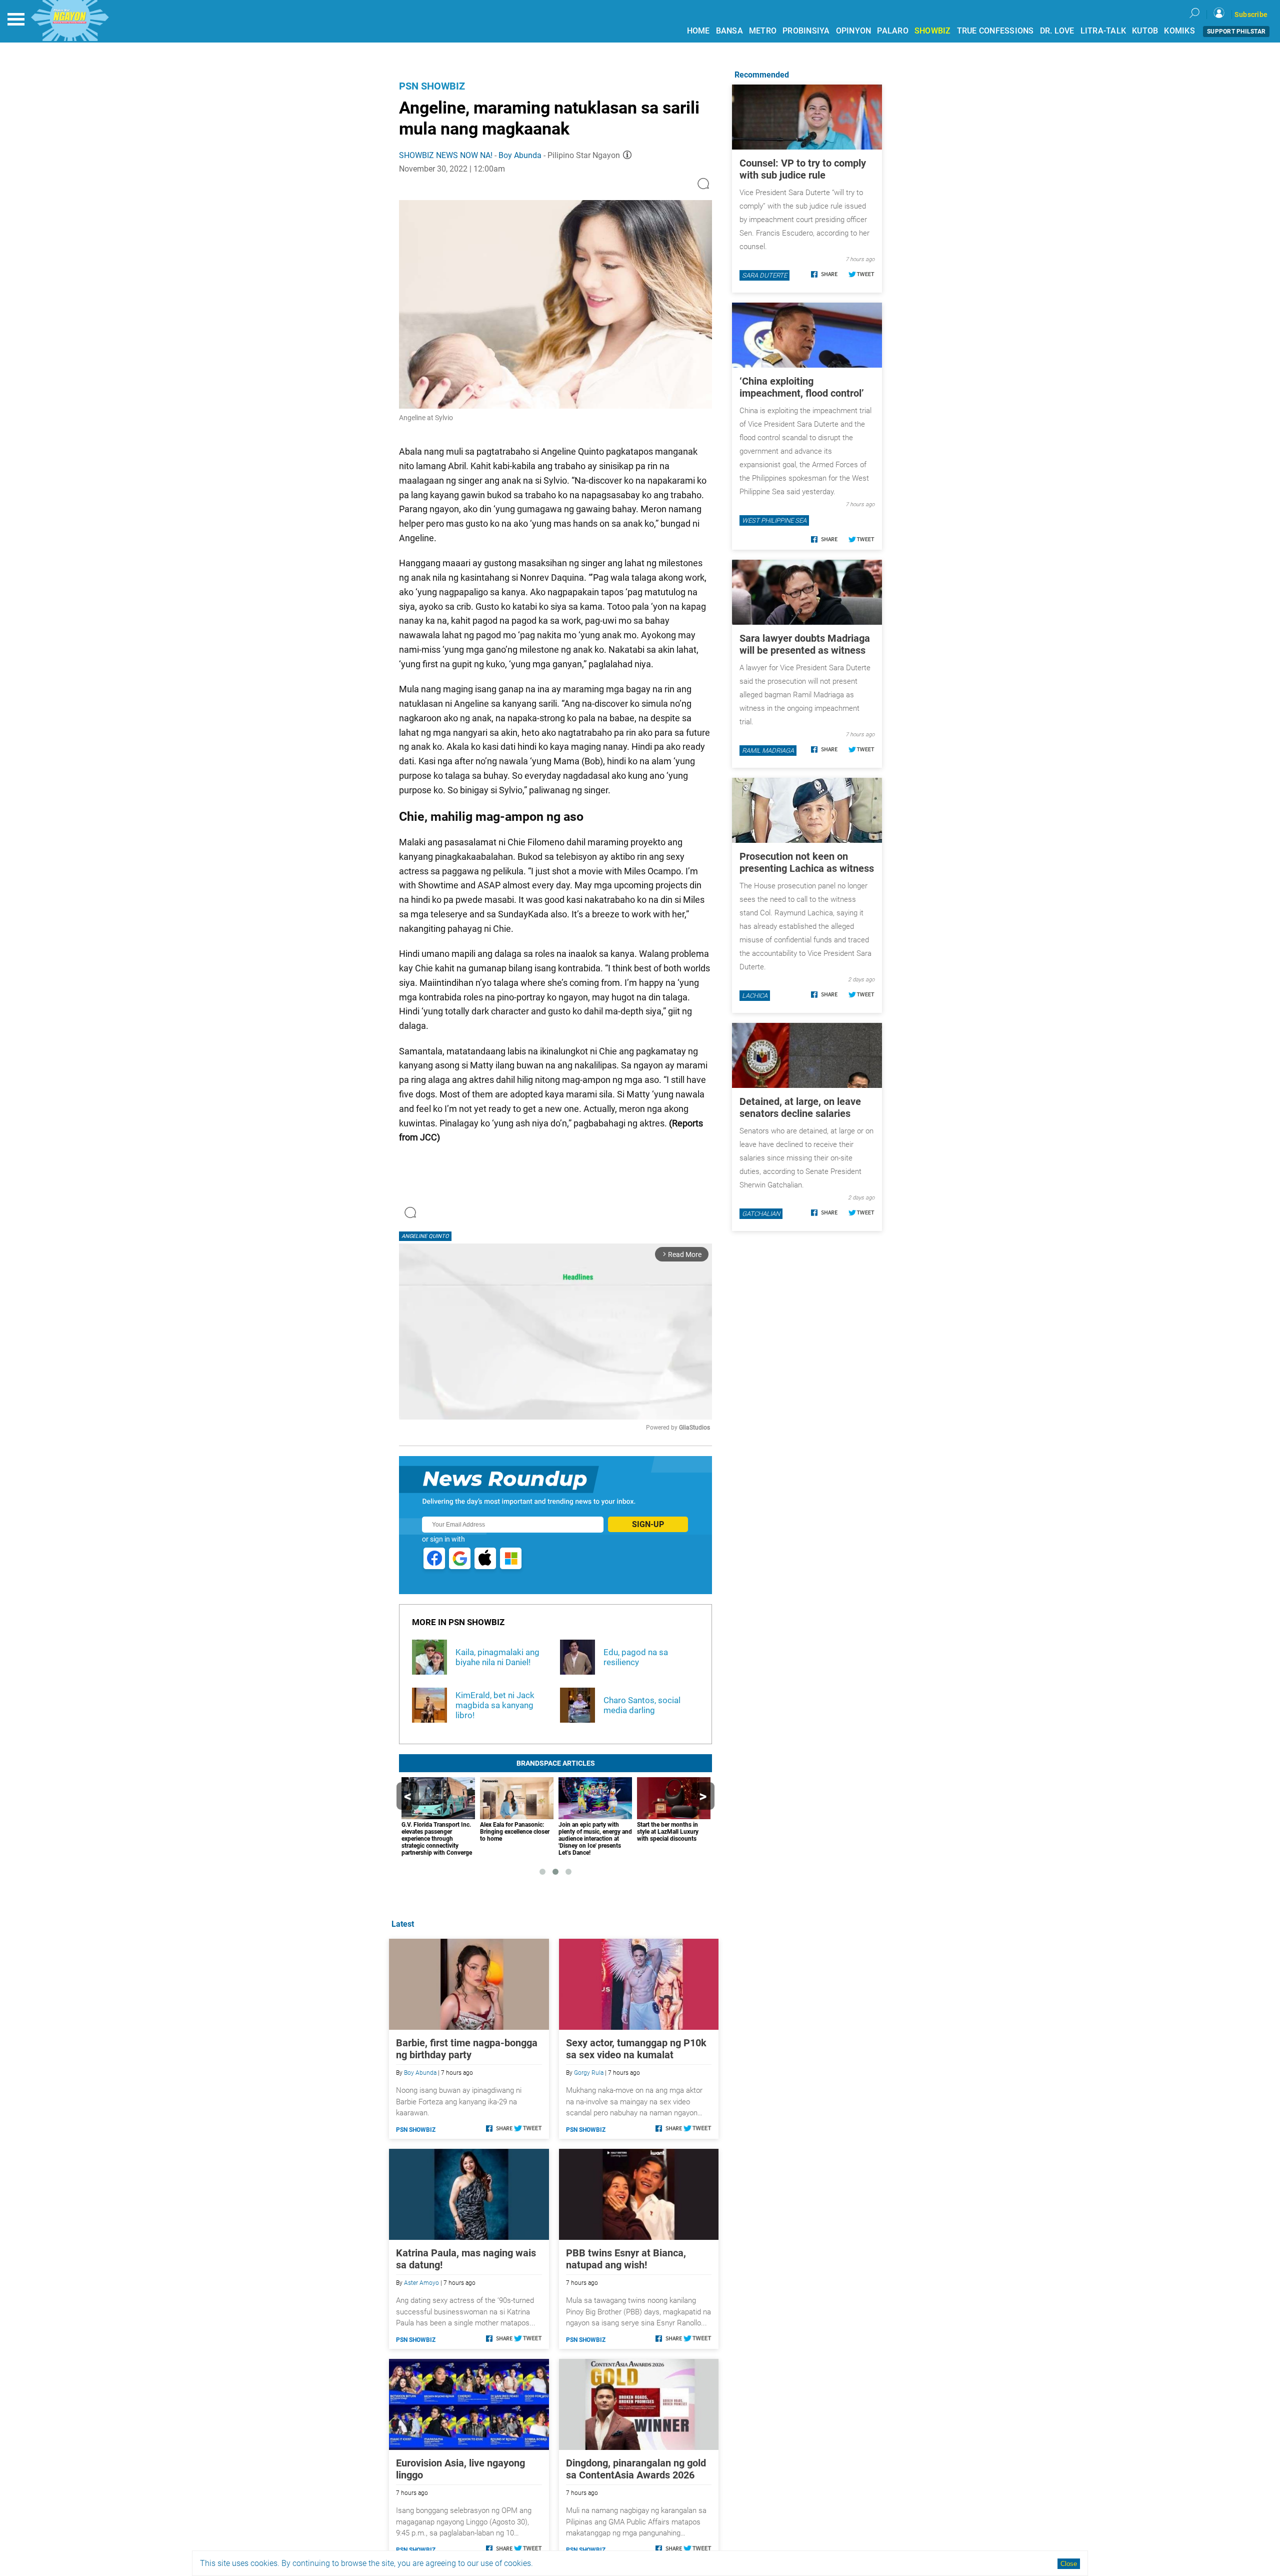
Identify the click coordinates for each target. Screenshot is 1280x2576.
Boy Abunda (520, 155)
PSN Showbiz (432, 86)
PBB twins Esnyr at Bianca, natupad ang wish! (626, 2259)
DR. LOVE (1057, 31)
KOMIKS (1179, 31)
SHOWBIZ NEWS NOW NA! (446, 155)
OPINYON (854, 31)
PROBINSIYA (806, 31)
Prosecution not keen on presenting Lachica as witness (807, 862)
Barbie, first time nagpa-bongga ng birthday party (467, 2049)
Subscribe (1251, 15)
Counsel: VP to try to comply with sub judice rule (803, 169)
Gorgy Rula (589, 2073)
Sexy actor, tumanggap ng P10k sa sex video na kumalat (636, 2049)
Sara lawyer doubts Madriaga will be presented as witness (805, 644)
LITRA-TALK (1103, 31)
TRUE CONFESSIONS (995, 31)
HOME (698, 31)
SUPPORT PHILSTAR (1236, 32)
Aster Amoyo (421, 2283)
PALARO (893, 31)
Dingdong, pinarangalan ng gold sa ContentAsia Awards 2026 (636, 2469)
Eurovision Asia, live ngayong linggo (460, 2469)
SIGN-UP (648, 1524)
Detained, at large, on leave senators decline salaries (800, 1107)
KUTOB (1145, 31)
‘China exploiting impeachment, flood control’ (802, 387)
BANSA (729, 31)
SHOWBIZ (933, 31)
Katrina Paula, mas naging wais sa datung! (466, 2259)
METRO (763, 31)
